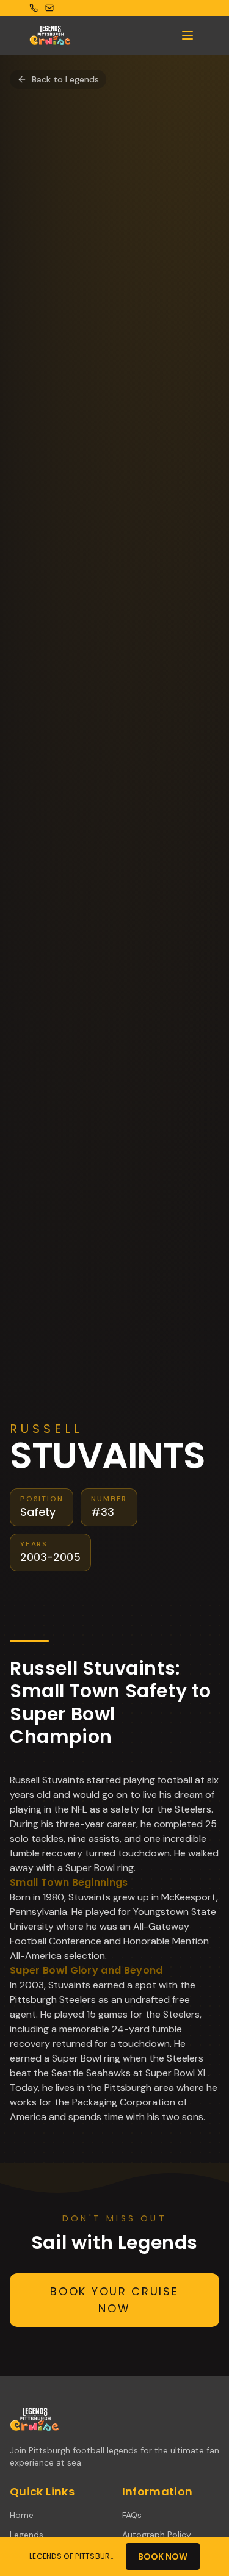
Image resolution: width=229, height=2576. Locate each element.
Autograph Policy (157, 2535)
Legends (27, 2535)
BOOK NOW (163, 2556)
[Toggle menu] (187, 35)
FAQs (132, 2515)
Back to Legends (65, 79)
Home (22, 2515)
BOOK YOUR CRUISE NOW (114, 2300)
